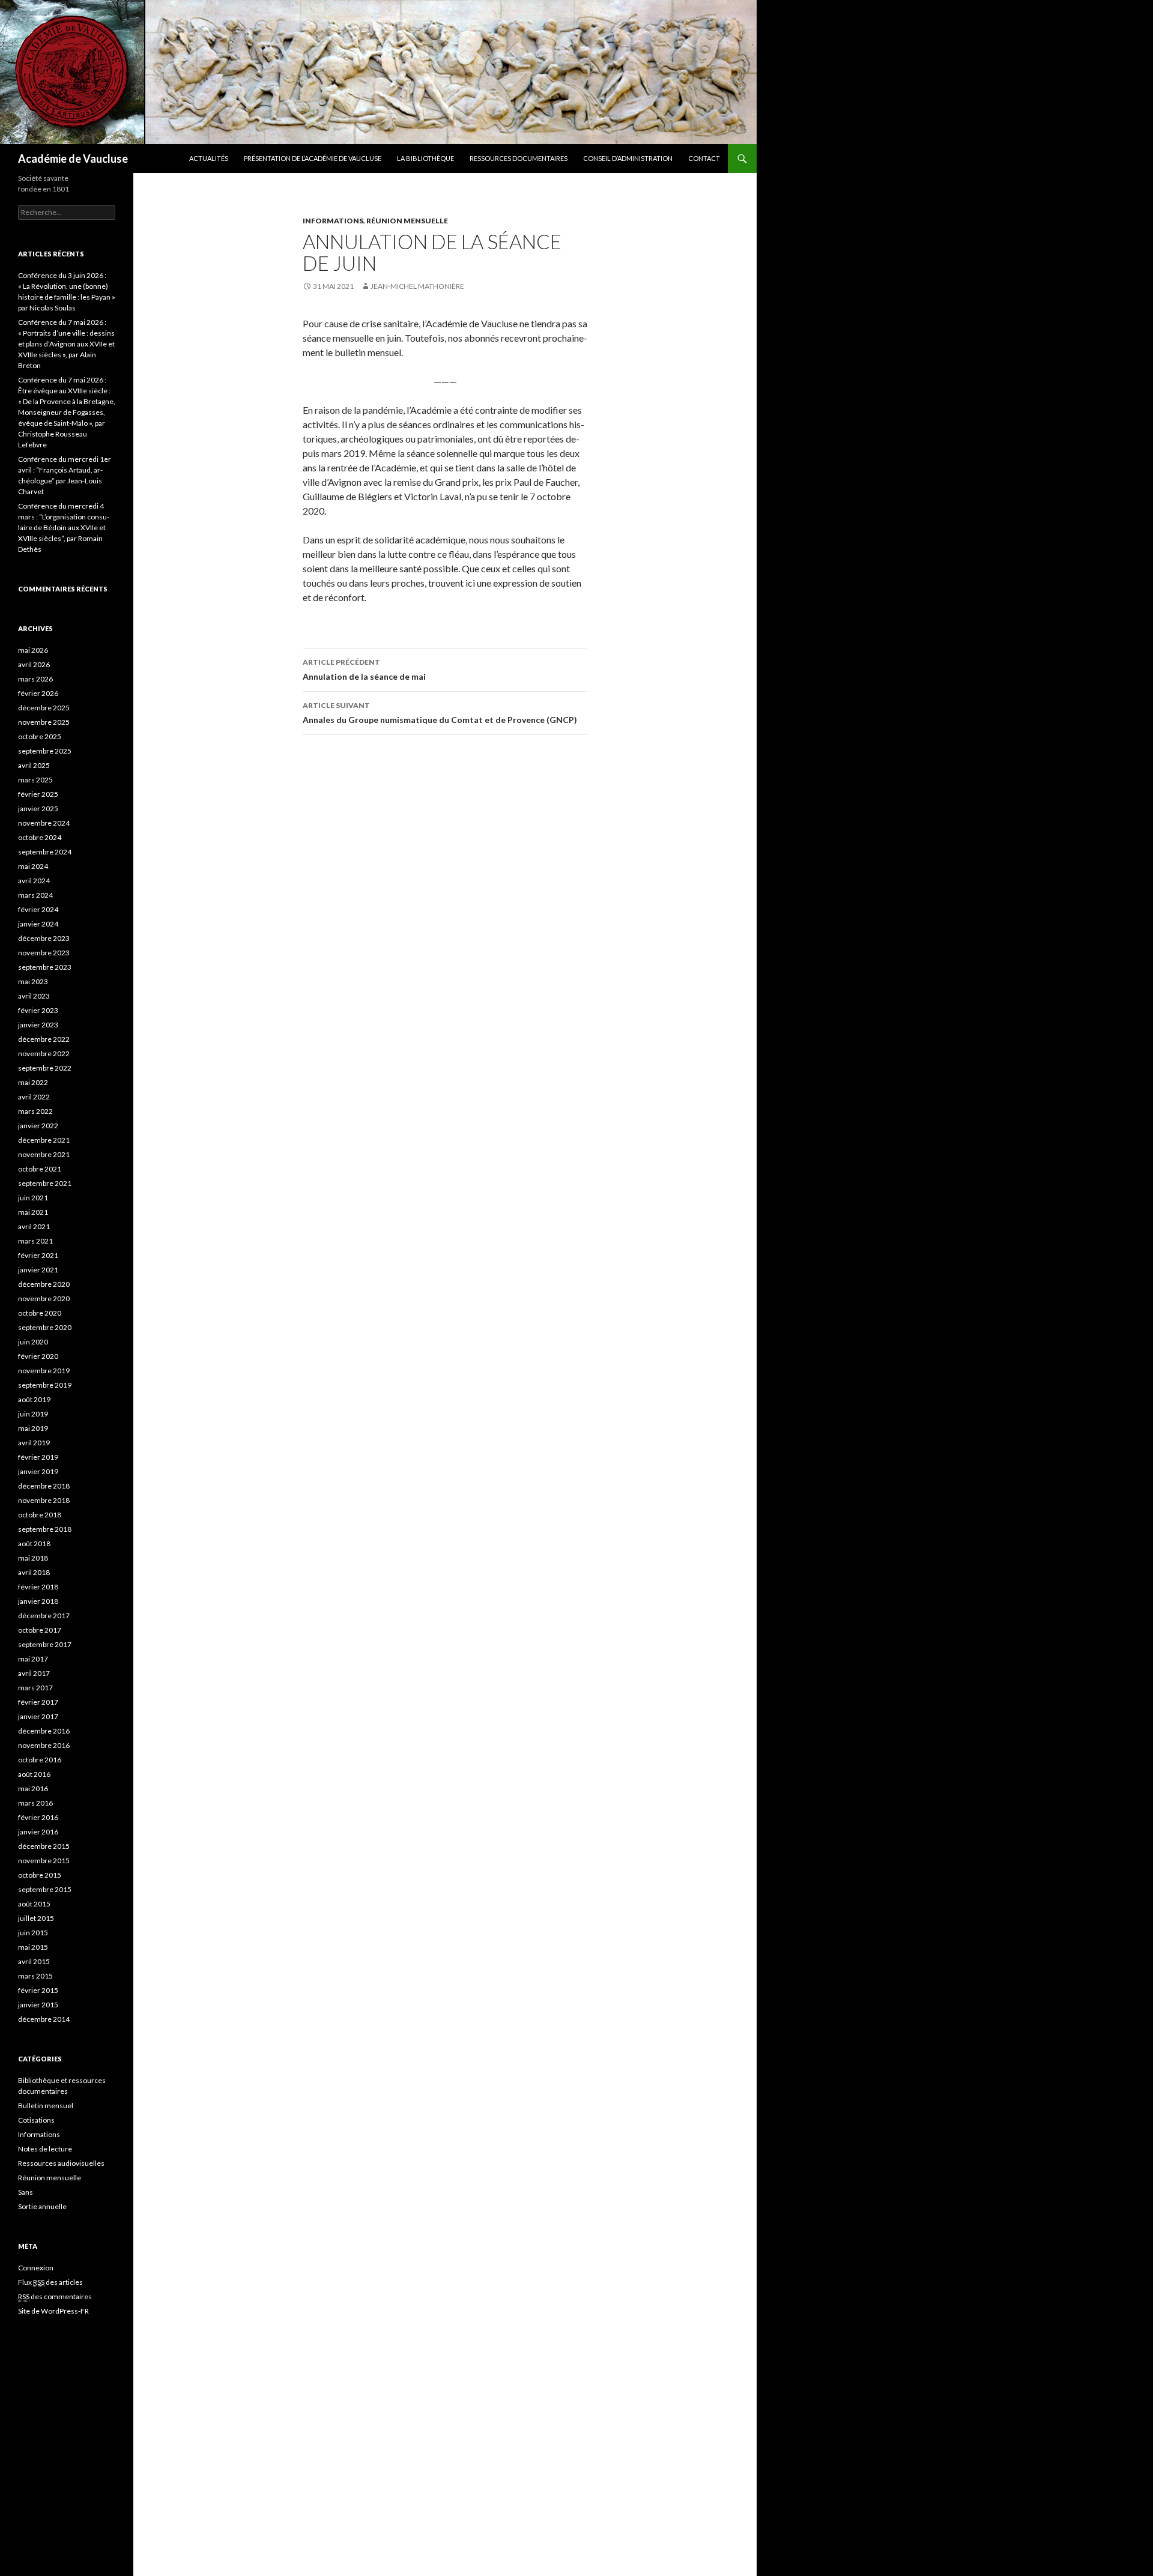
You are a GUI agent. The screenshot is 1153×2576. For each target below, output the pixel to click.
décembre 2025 (44, 708)
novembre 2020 (44, 1299)
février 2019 (38, 1457)
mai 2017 (33, 1659)
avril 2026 (34, 664)
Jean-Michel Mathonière (417, 286)
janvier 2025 (38, 809)
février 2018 (38, 1587)
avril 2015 (34, 1961)
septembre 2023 (45, 967)
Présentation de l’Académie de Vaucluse (313, 158)
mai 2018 (33, 1558)
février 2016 (38, 1817)
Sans (26, 2192)
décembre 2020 (44, 1284)
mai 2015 (33, 1947)
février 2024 (38, 909)
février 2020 (38, 1356)
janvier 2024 (38, 924)
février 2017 (38, 1702)
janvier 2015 (38, 2005)
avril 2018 (34, 1572)
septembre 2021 (45, 1183)
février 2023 (38, 1010)
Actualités (209, 158)
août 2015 (34, 1904)
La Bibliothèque (425, 158)
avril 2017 (34, 1673)
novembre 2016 (44, 1745)
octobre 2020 (40, 1313)
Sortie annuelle (42, 2206)
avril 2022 (34, 1097)
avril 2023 (34, 996)
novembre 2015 (44, 1861)
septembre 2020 (45, 1327)
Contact (704, 158)
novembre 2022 (44, 1054)
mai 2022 (33, 1082)
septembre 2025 (45, 751)
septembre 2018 (45, 1529)
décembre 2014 (44, 2019)
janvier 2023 (38, 1025)
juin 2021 (33, 1198)
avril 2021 (34, 1226)
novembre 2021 (44, 1154)
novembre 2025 (44, 722)
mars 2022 (35, 1111)
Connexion (36, 2268)
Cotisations (36, 2120)
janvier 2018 (38, 1601)
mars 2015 (35, 1976)
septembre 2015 (45, 1889)
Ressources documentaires (519, 158)
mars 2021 (35, 1241)
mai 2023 (33, 981)
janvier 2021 (38, 1270)
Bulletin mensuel (46, 2106)
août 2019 (34, 1399)
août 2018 (34, 1543)
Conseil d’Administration (628, 158)
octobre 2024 (40, 837)
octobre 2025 (40, 736)
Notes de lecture (45, 2149)
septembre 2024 (45, 852)
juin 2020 (33, 1342)
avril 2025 (34, 765)
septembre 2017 (45, 1644)
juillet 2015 (36, 1918)
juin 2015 (33, 1933)
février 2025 (38, 794)
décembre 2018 (44, 1486)
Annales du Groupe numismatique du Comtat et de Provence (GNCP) (440, 713)
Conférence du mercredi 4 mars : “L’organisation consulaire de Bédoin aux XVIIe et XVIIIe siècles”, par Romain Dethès (64, 528)
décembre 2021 (44, 1140)
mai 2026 (33, 650)
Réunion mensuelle (407, 221)
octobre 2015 (40, 1875)
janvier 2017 (38, 1716)
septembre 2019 (45, 1385)
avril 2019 (34, 1443)
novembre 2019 (44, 1371)
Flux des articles (50, 2282)
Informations (333, 221)
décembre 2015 (44, 1846)
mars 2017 (35, 1688)
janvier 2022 (38, 1126)
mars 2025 (35, 780)
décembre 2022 (44, 1039)
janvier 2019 (38, 1471)
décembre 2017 (44, 1616)
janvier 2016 (38, 1832)
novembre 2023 (44, 953)
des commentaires (55, 2296)
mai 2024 (33, 866)
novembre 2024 (44, 823)
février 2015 (38, 1990)
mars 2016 (35, 1803)
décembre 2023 (44, 938)
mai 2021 (33, 1212)
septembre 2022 (45, 1068)
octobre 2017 (40, 1630)
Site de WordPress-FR (53, 2311)
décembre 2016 (44, 1731)
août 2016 (34, 1774)
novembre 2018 (44, 1500)
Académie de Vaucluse (73, 159)
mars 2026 (35, 679)
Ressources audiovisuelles (61, 2163)
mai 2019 (33, 1428)
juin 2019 (33, 1414)
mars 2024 (35, 895)
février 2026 (38, 693)
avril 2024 (34, 881)
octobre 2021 (40, 1169)
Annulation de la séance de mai (364, 670)
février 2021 (38, 1255)
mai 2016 (33, 1788)
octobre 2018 (40, 1515)
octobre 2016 (40, 1760)
